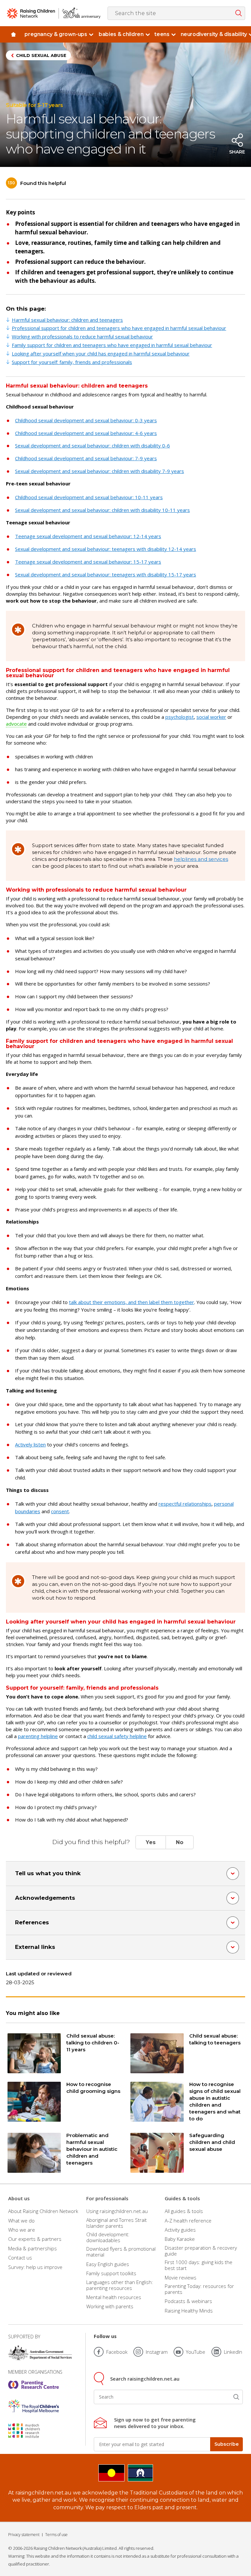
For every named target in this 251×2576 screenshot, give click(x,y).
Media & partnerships (33, 2248)
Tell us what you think (48, 1873)
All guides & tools (184, 2211)
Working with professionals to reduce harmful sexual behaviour (82, 336)
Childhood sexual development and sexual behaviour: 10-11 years (89, 497)
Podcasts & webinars (188, 2301)
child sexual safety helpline (117, 1736)
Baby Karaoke (180, 2239)
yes (151, 1842)
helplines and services (201, 859)
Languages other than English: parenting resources (120, 2285)
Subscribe (226, 2444)
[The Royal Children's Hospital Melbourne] (33, 2406)
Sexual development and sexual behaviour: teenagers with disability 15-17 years (106, 574)
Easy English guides (108, 2264)
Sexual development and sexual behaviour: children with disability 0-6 (92, 445)
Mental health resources (114, 2297)
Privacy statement (24, 2535)
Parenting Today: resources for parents (199, 2289)
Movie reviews (181, 2277)
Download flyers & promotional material (121, 2252)
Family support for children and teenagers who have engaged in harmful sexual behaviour (112, 345)
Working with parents (110, 2306)
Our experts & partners (35, 2239)
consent (60, 1511)
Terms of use (56, 2535)
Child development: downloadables (108, 2237)
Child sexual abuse (41, 55)
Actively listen (30, 1444)
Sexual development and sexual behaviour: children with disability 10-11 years (102, 510)
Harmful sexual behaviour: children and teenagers (67, 320)
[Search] (236, 2397)
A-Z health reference (188, 2221)
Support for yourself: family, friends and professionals (72, 362)
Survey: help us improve (35, 2267)
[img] (13, 34)
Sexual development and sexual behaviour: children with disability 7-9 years (100, 471)
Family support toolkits (111, 2273)
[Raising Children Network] (54, 13)
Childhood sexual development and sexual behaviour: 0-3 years (86, 420)
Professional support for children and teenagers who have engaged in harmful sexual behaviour (119, 328)
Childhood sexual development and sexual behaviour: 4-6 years (86, 433)
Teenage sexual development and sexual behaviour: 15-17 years (88, 562)
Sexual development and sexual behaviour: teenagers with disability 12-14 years (106, 549)
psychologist (180, 717)
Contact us (20, 2258)
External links (35, 1947)
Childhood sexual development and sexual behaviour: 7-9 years (86, 458)
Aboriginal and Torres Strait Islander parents (117, 2223)
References (32, 1922)
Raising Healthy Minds (189, 2311)
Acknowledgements (45, 1898)
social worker (211, 717)
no (180, 1842)
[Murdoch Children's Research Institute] (33, 2431)
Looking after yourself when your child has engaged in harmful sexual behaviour (101, 354)
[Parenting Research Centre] (33, 2385)
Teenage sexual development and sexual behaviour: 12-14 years (88, 536)
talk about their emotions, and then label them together (132, 1302)
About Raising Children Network (43, 2211)
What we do (21, 2221)
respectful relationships (185, 1504)
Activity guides (180, 2230)
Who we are (22, 2230)
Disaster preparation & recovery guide (201, 2251)
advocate (16, 724)
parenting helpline (38, 1736)
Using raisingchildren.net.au (117, 2211)
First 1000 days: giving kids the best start (199, 2265)
